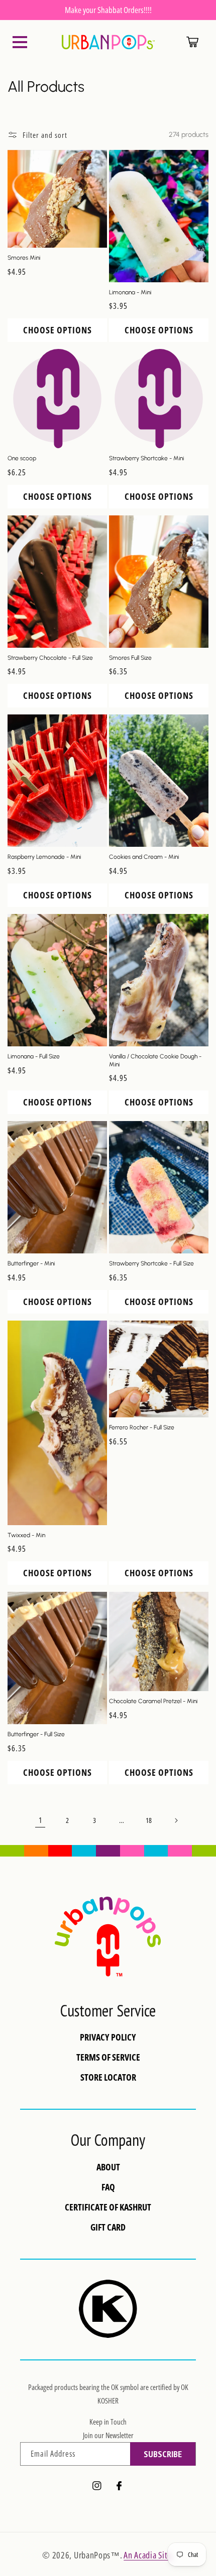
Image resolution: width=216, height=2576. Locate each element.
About (108, 2167)
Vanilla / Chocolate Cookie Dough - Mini (155, 1060)
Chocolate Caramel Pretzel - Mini (153, 1701)
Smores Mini (24, 258)
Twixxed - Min (26, 1535)
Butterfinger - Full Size (36, 1734)
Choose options (58, 330)
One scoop (22, 458)
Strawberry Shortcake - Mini (146, 458)
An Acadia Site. (149, 2555)
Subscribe (163, 2454)
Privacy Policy (108, 2037)
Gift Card (108, 2227)
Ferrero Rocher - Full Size (142, 1427)
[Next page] (176, 1820)
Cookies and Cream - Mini (144, 857)
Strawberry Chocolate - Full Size (50, 658)
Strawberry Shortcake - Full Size (151, 1263)
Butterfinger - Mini (31, 1263)
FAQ (108, 2187)
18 (149, 1820)
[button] (20, 42)
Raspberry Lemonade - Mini (44, 857)
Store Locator (108, 2077)
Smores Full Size (130, 658)
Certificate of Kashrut (108, 2207)
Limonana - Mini (130, 292)
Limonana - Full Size (34, 1056)
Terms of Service (108, 2057)
